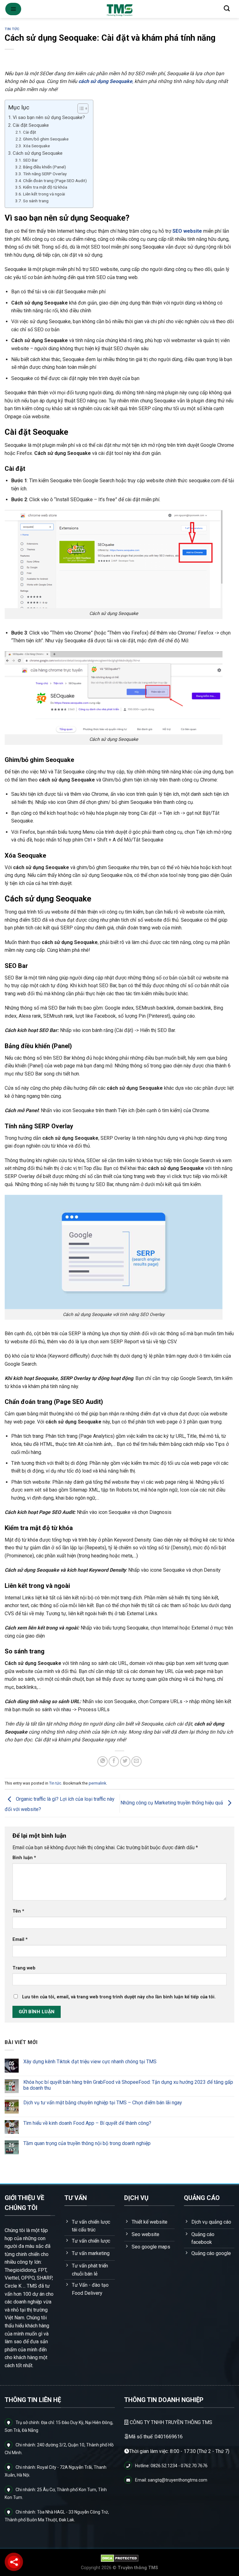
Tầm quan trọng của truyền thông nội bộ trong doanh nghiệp (87, 2144)
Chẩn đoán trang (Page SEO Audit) (55, 181)
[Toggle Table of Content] (80, 108)
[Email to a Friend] (136, 1761)
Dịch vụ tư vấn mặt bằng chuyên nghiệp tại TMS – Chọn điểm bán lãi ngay (103, 2103)
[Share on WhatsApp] (103, 1761)
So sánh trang (36, 201)
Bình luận (24, 1858)
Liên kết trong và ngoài (44, 194)
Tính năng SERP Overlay (45, 174)
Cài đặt (30, 132)
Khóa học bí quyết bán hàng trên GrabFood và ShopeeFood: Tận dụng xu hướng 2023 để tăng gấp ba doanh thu (128, 2085)
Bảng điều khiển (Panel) (45, 167)
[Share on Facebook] (114, 1761)
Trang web (24, 1968)
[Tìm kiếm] (227, 8)
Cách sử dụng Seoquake (38, 153)
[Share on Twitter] (125, 1761)
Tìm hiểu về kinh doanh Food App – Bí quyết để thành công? (87, 2123)
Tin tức (12, 29)
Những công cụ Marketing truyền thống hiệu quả (172, 1803)
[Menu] (13, 9)
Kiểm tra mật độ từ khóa (45, 187)
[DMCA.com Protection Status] (120, 2558)
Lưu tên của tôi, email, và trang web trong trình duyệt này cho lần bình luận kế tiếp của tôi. (119, 1997)
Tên (18, 1911)
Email (20, 1939)
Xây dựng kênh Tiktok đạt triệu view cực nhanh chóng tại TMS (90, 2062)
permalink (97, 1783)
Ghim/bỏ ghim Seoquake (46, 139)
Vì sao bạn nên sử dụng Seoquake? (49, 117)
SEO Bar (30, 160)
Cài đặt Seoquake (31, 125)
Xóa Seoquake (36, 146)
